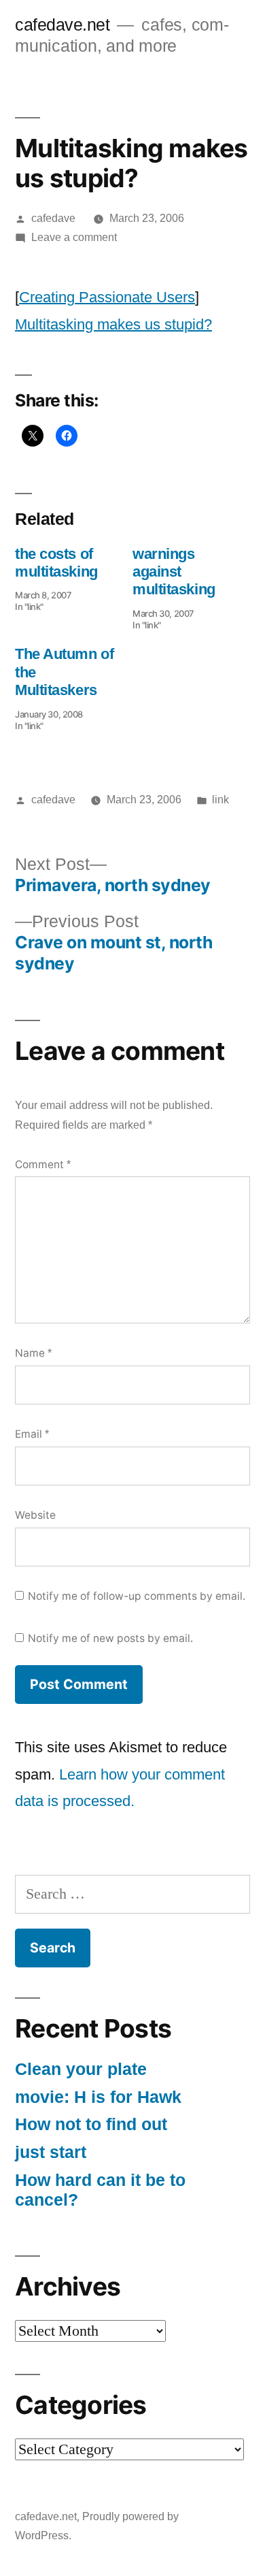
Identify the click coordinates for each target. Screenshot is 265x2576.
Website (35, 1515)
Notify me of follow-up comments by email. (137, 1596)
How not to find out (91, 2124)
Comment (43, 1164)
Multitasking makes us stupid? (113, 324)
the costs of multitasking (56, 563)
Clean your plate (81, 2069)
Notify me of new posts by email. (110, 1638)
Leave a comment (74, 237)
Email (32, 1434)
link (220, 800)
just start (51, 2152)
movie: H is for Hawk (98, 2097)
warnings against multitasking (174, 572)
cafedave (53, 218)
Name (33, 1353)
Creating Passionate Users (107, 297)
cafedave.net (62, 25)
